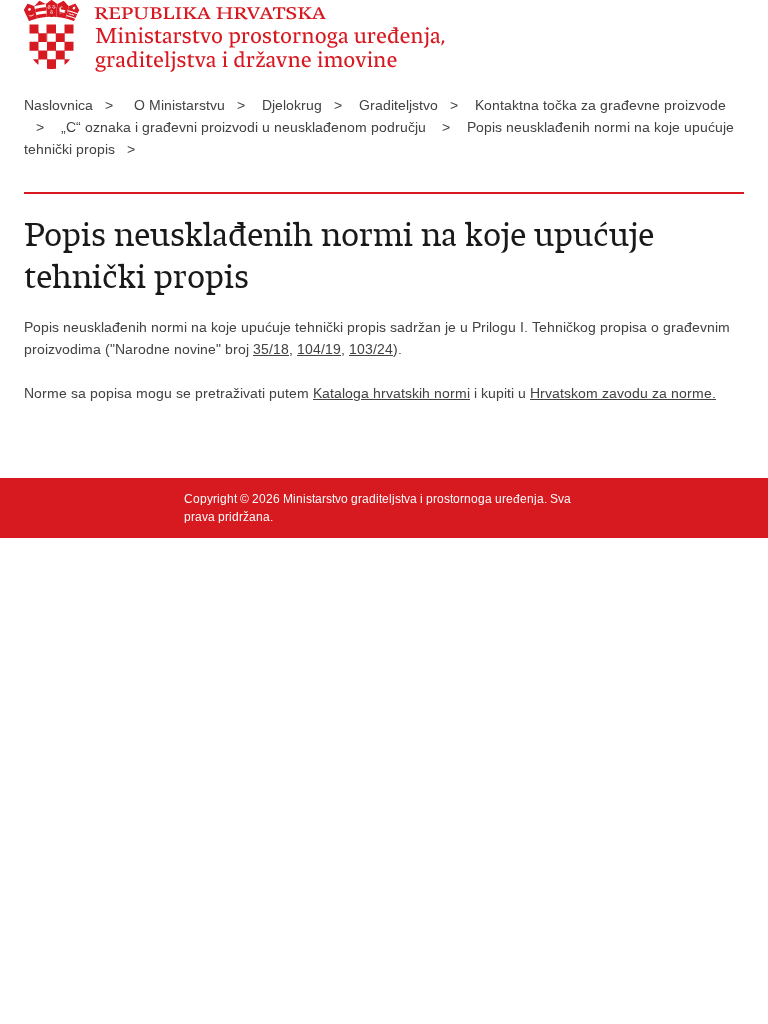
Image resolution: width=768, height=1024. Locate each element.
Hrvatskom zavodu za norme (621, 393)
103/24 (371, 349)
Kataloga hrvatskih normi (391, 393)
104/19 (319, 349)
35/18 (271, 349)
